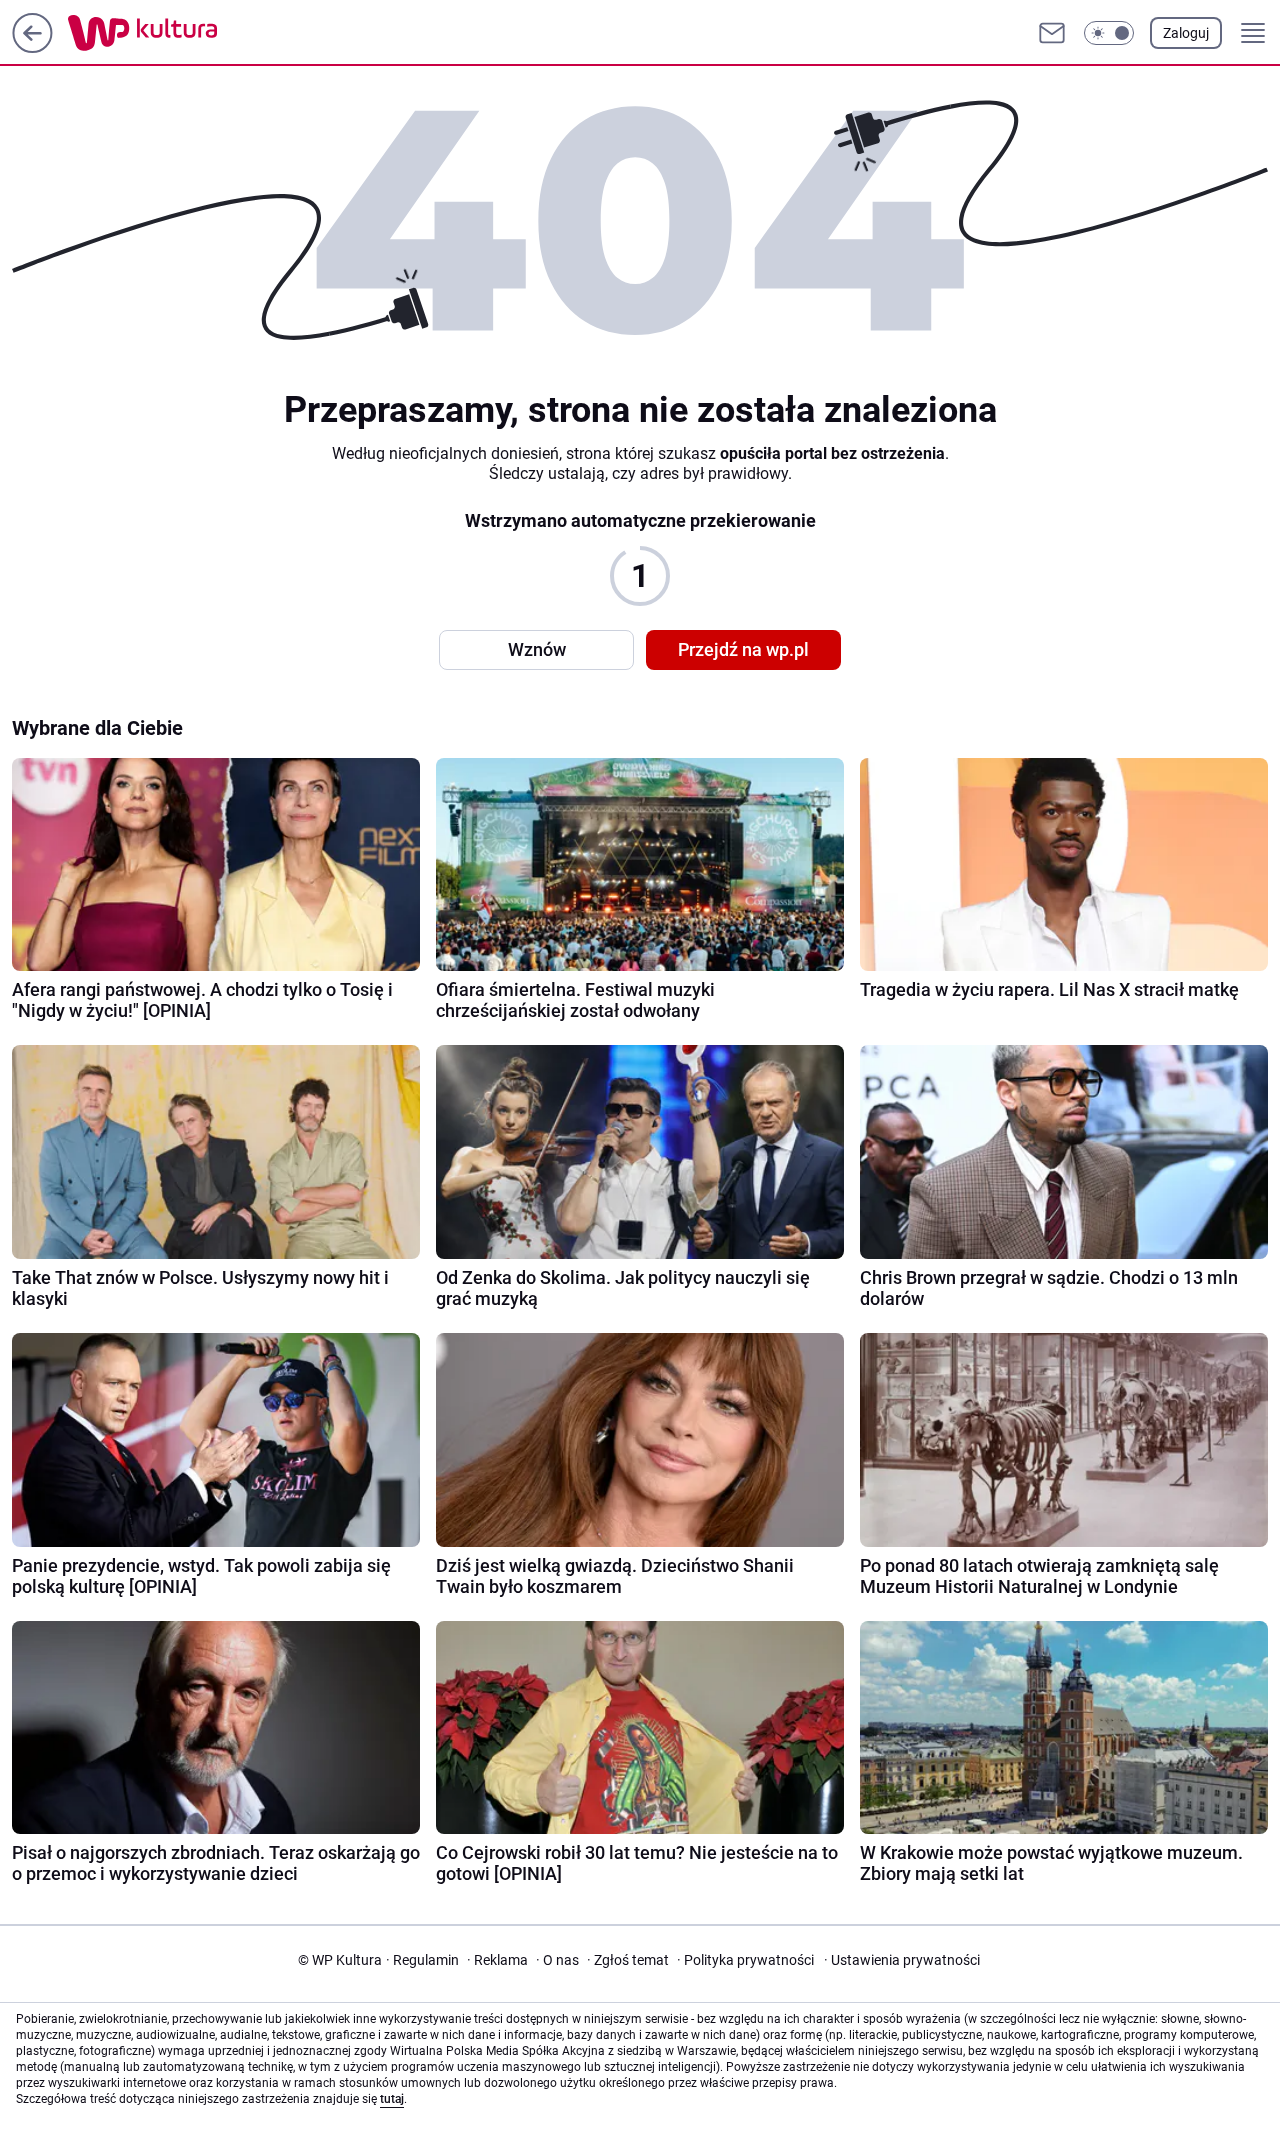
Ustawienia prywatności (902, 1960)
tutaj (392, 2099)
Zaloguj (1186, 33)
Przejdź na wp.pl (743, 649)
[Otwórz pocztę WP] (1052, 33)
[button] (1109, 33)
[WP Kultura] (187, 33)
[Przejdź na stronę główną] (32, 47)
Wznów (537, 649)
